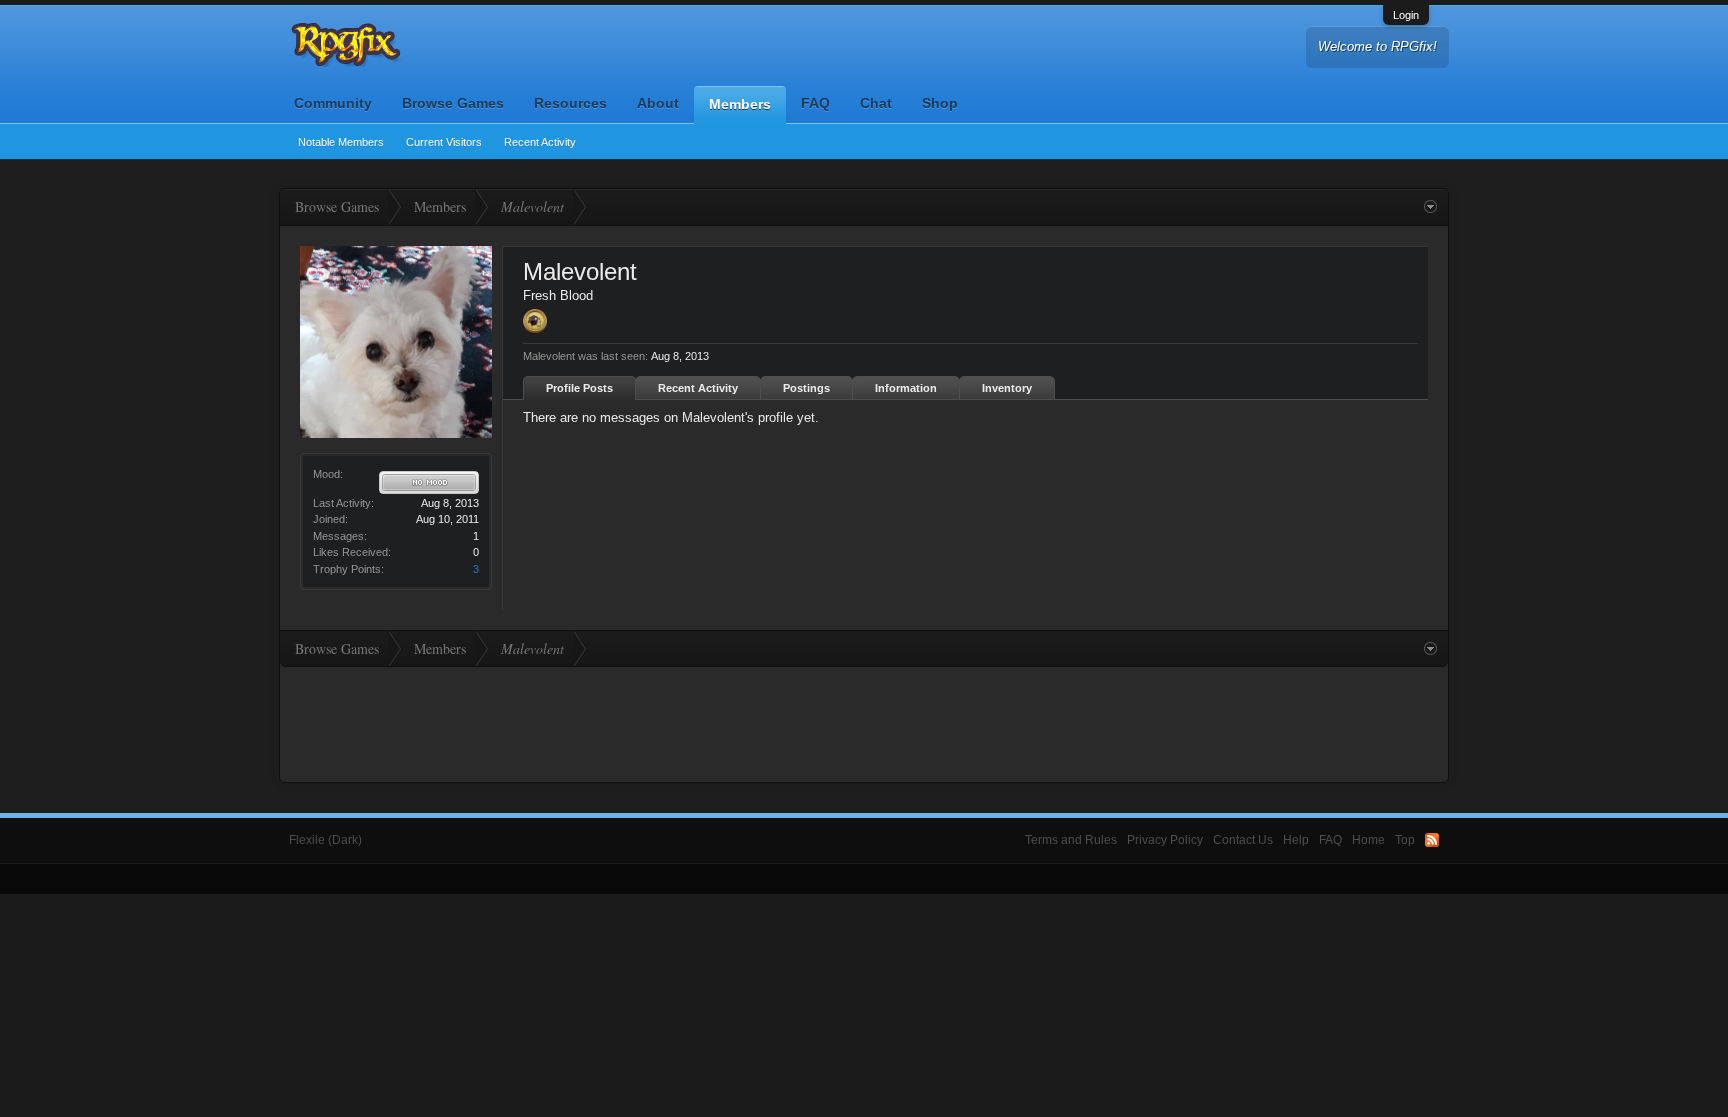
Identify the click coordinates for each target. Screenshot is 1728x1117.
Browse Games (453, 103)
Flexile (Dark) (325, 840)
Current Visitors (444, 142)
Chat (876, 103)
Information (906, 388)
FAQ (815, 103)
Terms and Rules (1071, 840)
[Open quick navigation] (1430, 207)
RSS (1432, 840)
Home (1368, 840)
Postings (806, 388)
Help (1296, 840)
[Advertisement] (864, 722)
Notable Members (341, 142)
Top (1405, 840)
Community (333, 103)
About (658, 103)
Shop (940, 103)
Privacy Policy (1165, 840)
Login (1406, 15)
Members (740, 104)
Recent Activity (540, 142)
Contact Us (1243, 840)
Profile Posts (579, 388)
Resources (570, 103)
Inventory (1007, 388)
